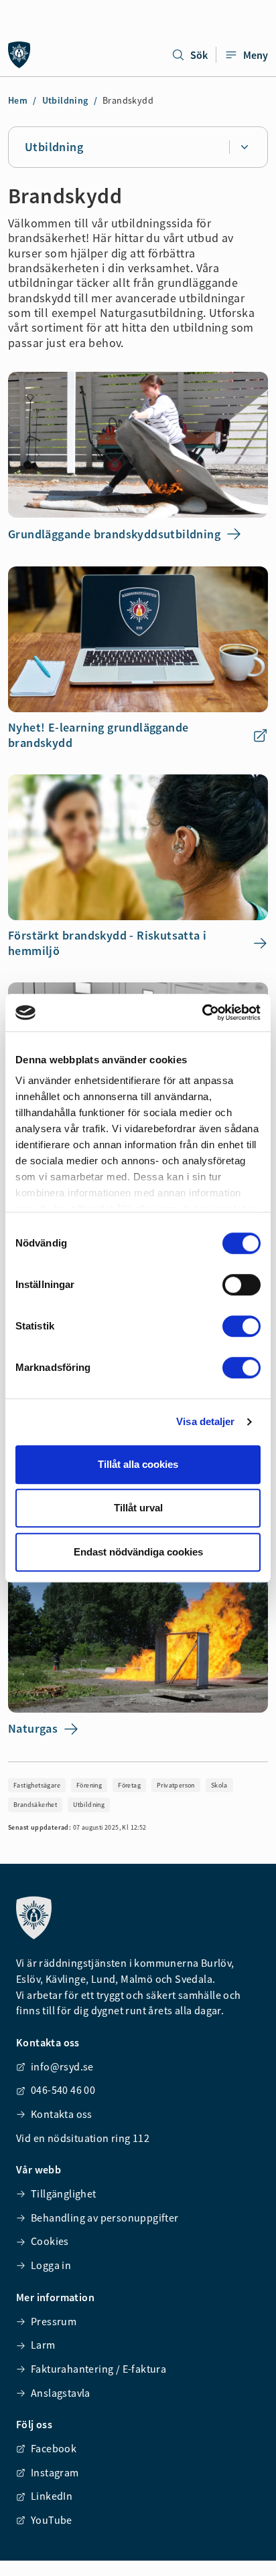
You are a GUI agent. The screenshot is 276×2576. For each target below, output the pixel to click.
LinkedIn (52, 2496)
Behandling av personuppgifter (105, 2218)
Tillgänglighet (64, 2193)
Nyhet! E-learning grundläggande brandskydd (98, 735)
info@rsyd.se (62, 2066)
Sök (199, 55)
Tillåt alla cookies (138, 1464)
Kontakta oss (62, 2114)
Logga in (51, 2265)
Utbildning (65, 100)
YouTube (52, 2520)
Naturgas (33, 1728)
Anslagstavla (61, 2393)
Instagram (55, 2472)
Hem (18, 100)
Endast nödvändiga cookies (138, 1552)
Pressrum (54, 2321)
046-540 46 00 (63, 2090)
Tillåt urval (138, 1508)
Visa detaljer (205, 1421)
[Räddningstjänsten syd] (19, 55)
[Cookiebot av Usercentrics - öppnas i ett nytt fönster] (202, 1012)
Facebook (54, 2448)
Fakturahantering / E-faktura (98, 2369)
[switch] (241, 1285)
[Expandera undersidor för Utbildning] (244, 147)
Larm (43, 2345)
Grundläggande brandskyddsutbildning (114, 534)
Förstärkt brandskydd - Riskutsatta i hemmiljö (107, 943)
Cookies (50, 2241)
